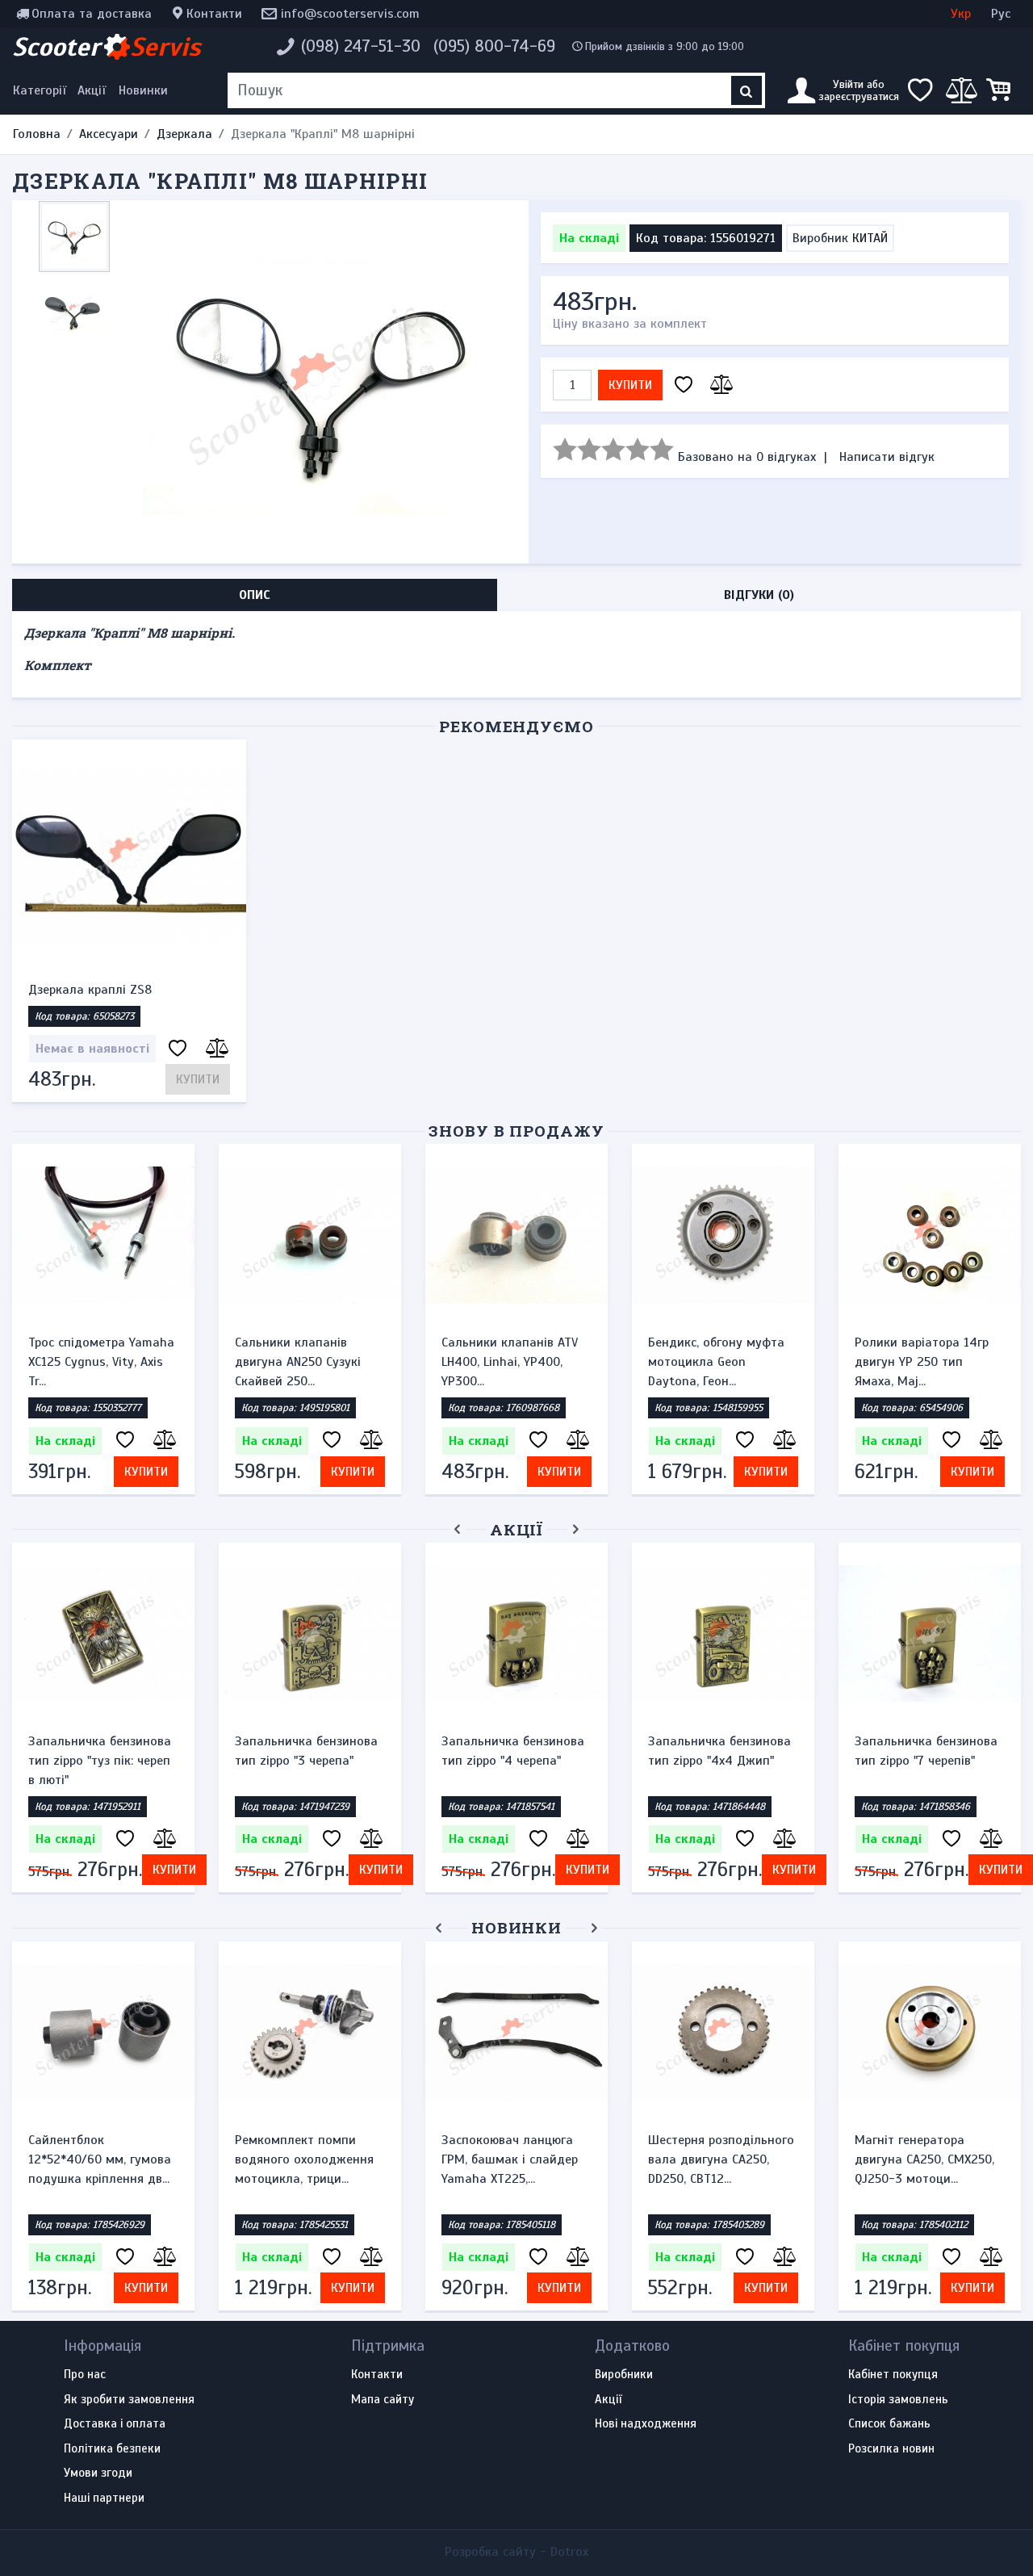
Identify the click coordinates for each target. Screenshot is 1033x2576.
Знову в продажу (516, 1131)
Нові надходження (646, 2424)
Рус (1001, 14)
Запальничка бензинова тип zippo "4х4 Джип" (719, 1751)
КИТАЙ (870, 238)
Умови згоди (98, 2473)
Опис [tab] (255, 595)
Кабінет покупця (893, 2375)
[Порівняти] (719, 385)
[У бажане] (684, 385)
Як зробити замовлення (129, 2400)
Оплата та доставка (92, 14)
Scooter (107, 47)
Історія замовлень (898, 2400)
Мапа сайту (383, 2400)
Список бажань (889, 2424)
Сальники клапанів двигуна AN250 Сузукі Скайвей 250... (298, 1362)
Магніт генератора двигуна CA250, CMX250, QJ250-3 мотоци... (924, 2159)
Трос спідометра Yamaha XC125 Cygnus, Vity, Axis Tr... (101, 1362)
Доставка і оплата (115, 2424)
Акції (92, 90)
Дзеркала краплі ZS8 (90, 990)
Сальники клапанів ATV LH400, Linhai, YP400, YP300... (510, 1362)
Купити (630, 385)
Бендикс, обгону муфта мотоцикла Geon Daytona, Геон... (716, 1362)
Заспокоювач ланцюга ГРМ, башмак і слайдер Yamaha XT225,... (510, 2159)
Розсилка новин (891, 2449)
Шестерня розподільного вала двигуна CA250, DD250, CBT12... (721, 2159)
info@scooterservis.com (350, 14)
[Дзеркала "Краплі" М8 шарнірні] (320, 381)
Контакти (214, 14)
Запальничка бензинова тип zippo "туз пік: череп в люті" (100, 1761)
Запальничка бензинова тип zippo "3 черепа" (306, 1751)
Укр (961, 14)
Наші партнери (104, 2499)
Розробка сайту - (516, 2552)
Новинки (143, 90)
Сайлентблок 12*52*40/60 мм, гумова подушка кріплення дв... (100, 2159)
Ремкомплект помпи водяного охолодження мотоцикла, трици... (304, 2159)
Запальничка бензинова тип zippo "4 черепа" (513, 1751)
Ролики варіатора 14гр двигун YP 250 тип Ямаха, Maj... (922, 1362)
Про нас (85, 2375)
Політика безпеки (112, 2449)
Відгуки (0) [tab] (759, 595)
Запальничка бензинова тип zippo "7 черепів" (926, 1751)
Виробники (624, 2375)
